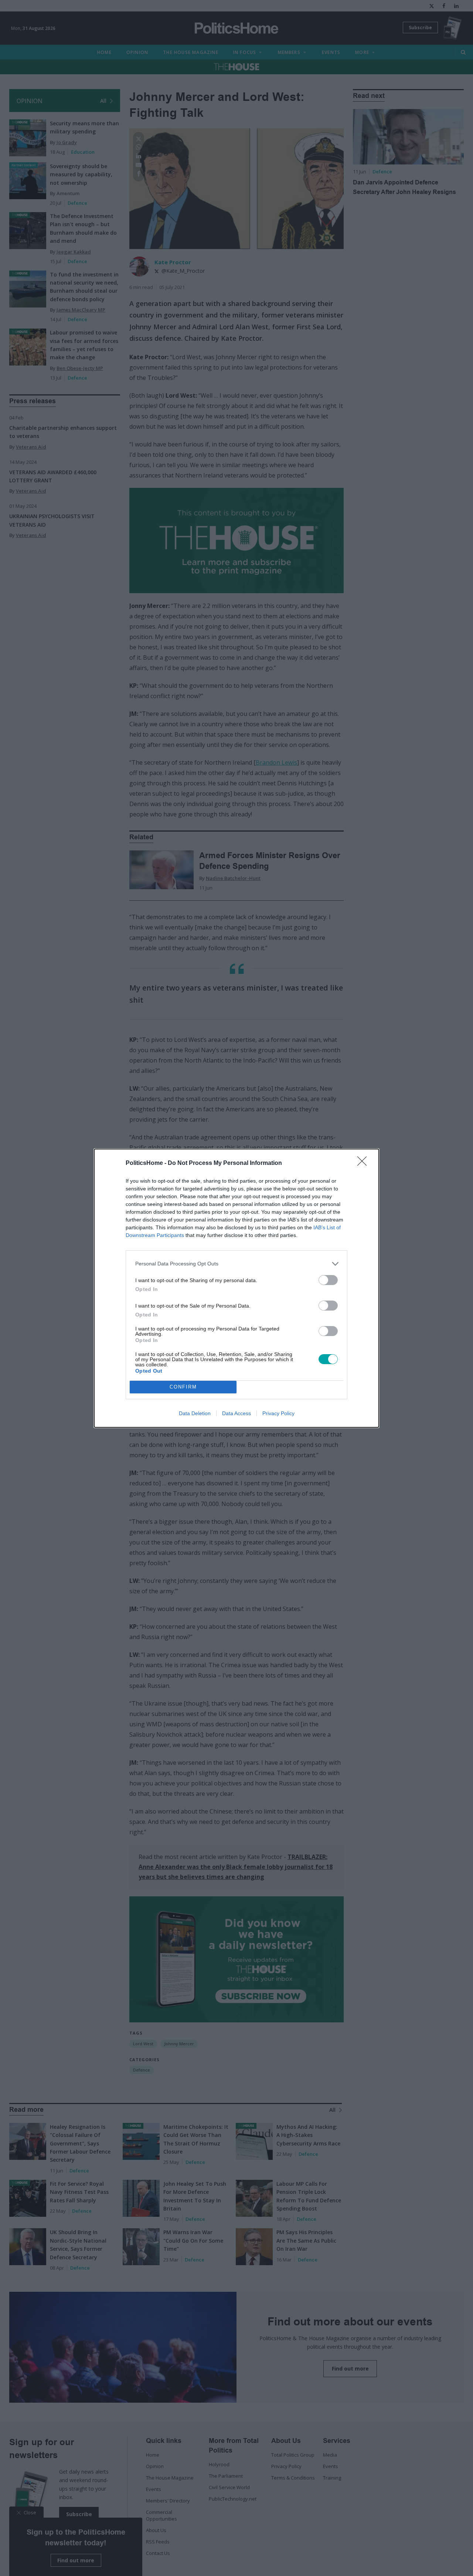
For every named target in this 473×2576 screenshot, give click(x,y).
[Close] (364, 1163)
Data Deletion (195, 1413)
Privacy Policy (278, 1413)
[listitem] (236, 1264)
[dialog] (236, 1288)
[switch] (328, 1280)
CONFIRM (183, 1387)
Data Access (236, 1413)
